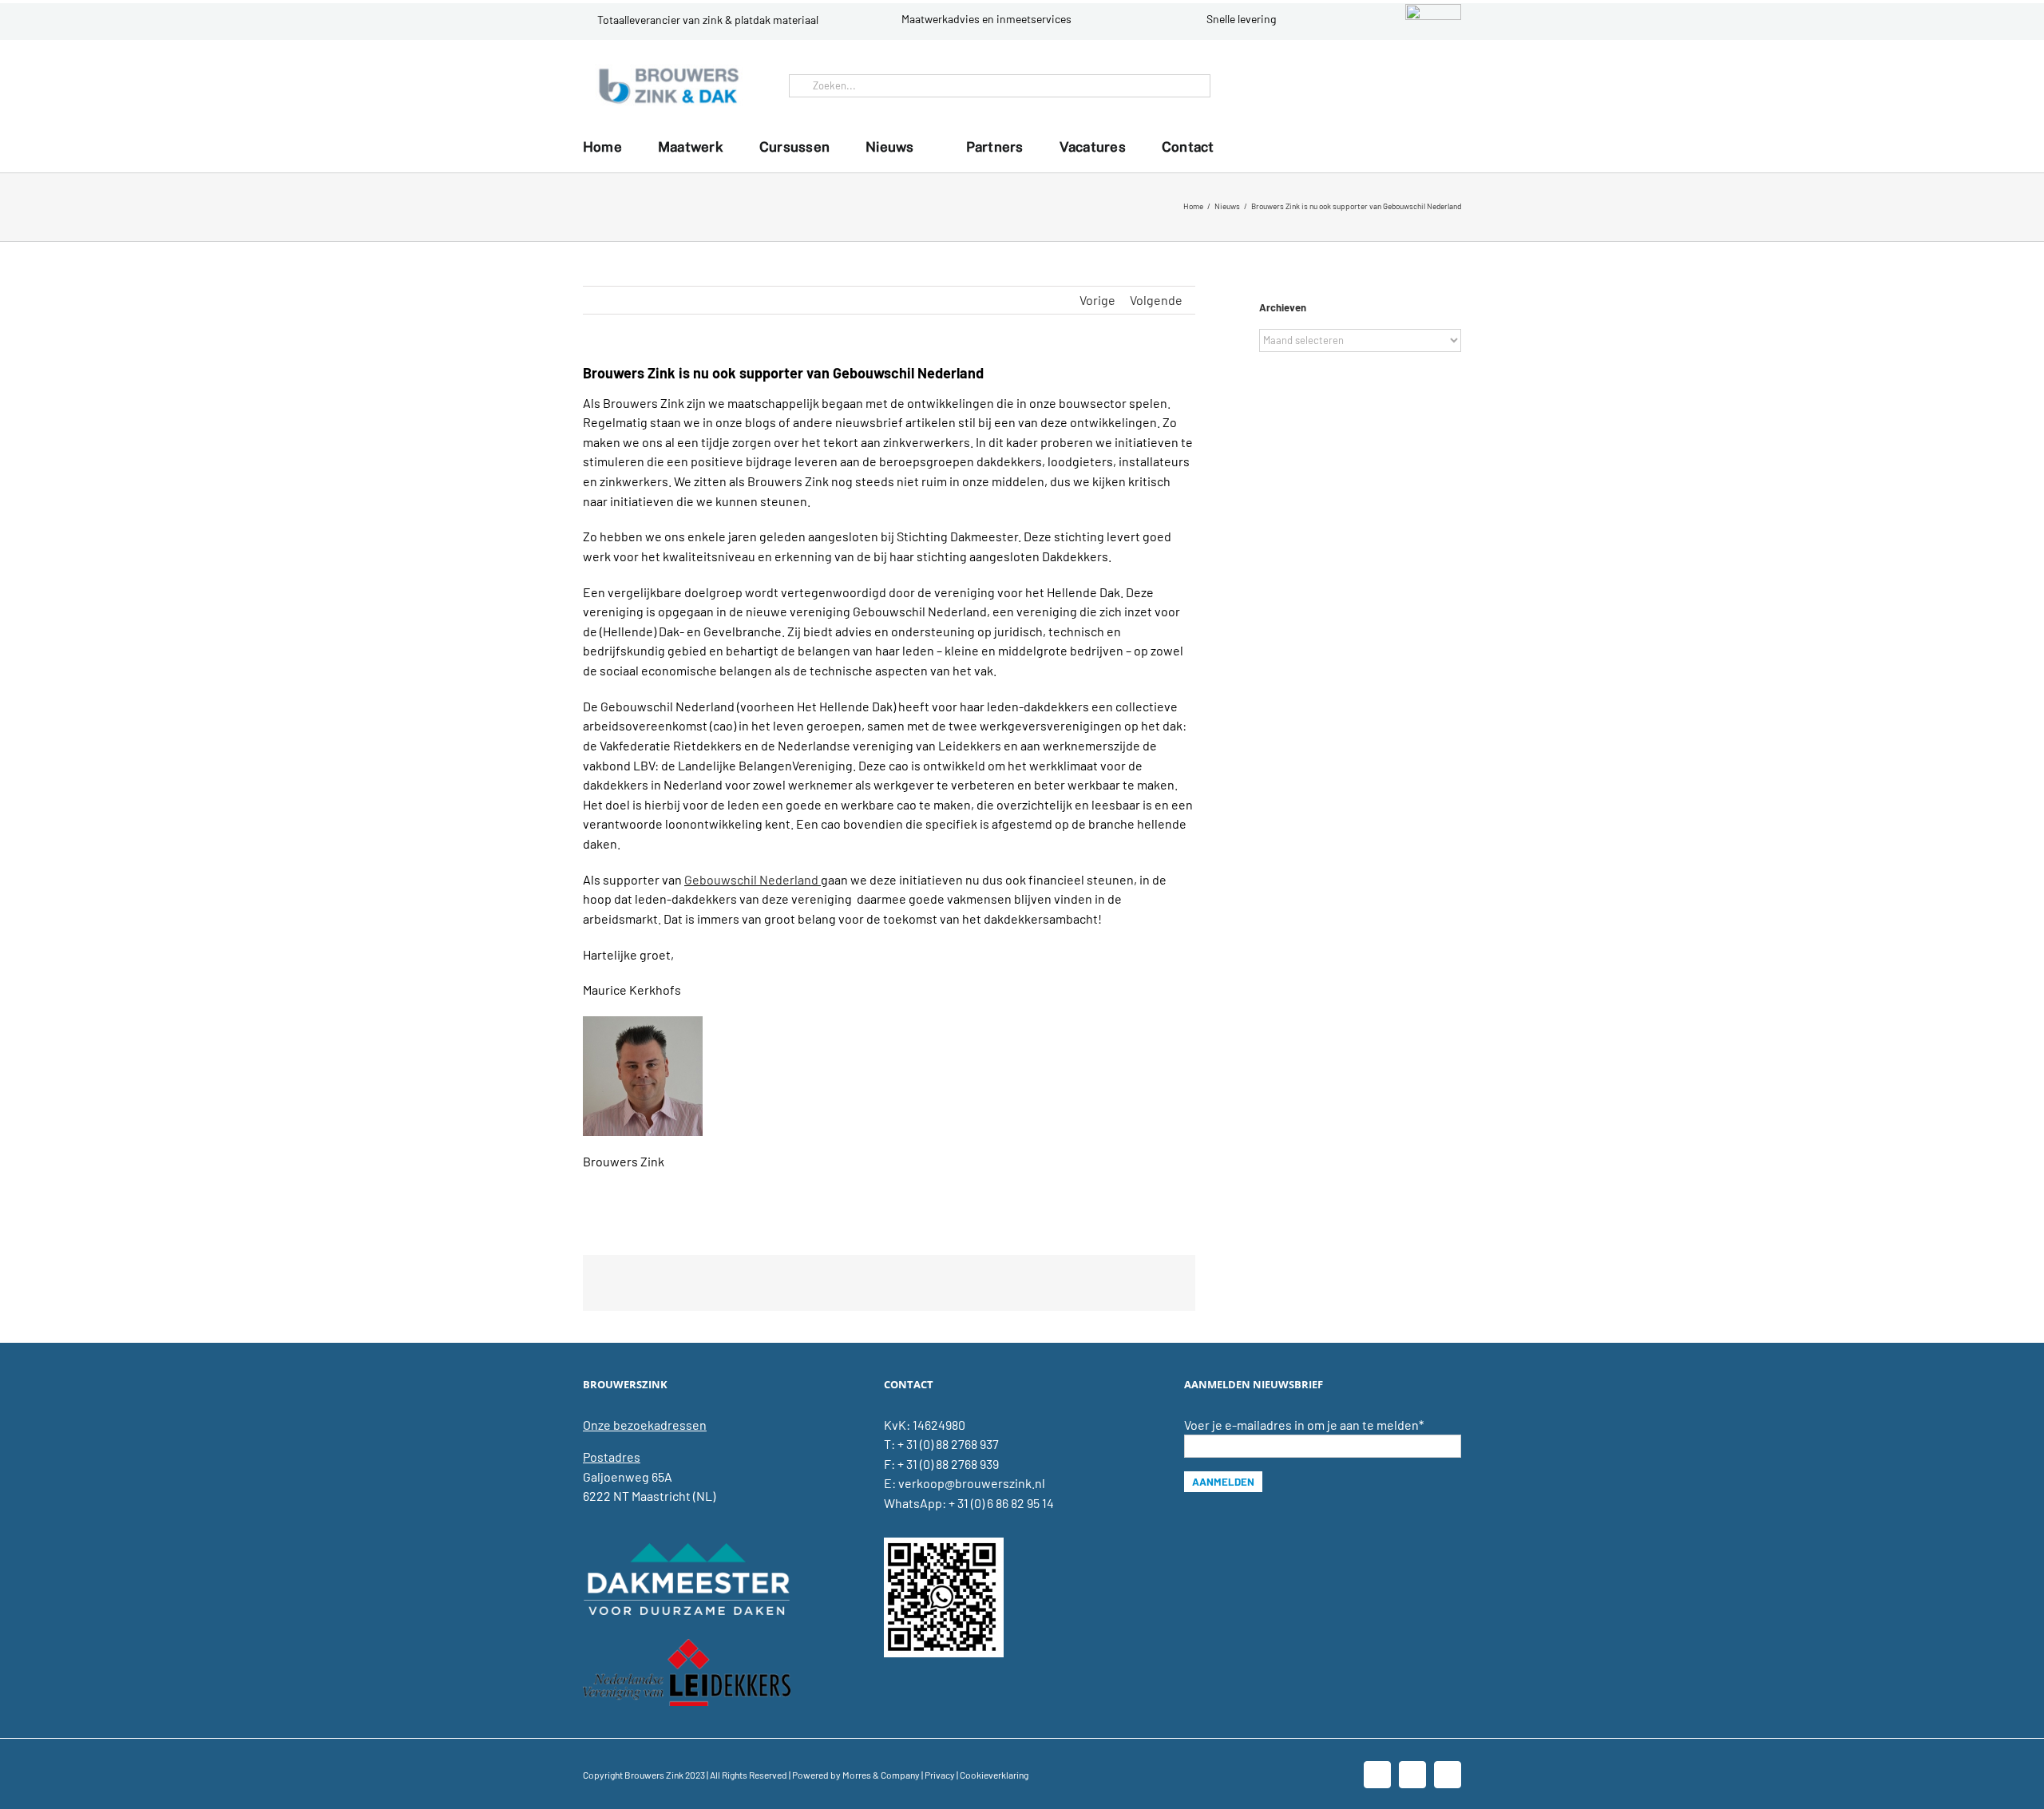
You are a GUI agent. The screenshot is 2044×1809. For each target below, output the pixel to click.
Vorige (1097, 300)
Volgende (1156, 300)
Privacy (940, 1775)
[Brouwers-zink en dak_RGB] (669, 70)
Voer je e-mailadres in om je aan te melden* (1304, 1425)
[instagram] (1445, 85)
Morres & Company (881, 1775)
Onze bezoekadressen (645, 1425)
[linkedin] (1420, 85)
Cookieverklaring (994, 1775)
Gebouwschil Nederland (751, 879)
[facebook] (1394, 85)
